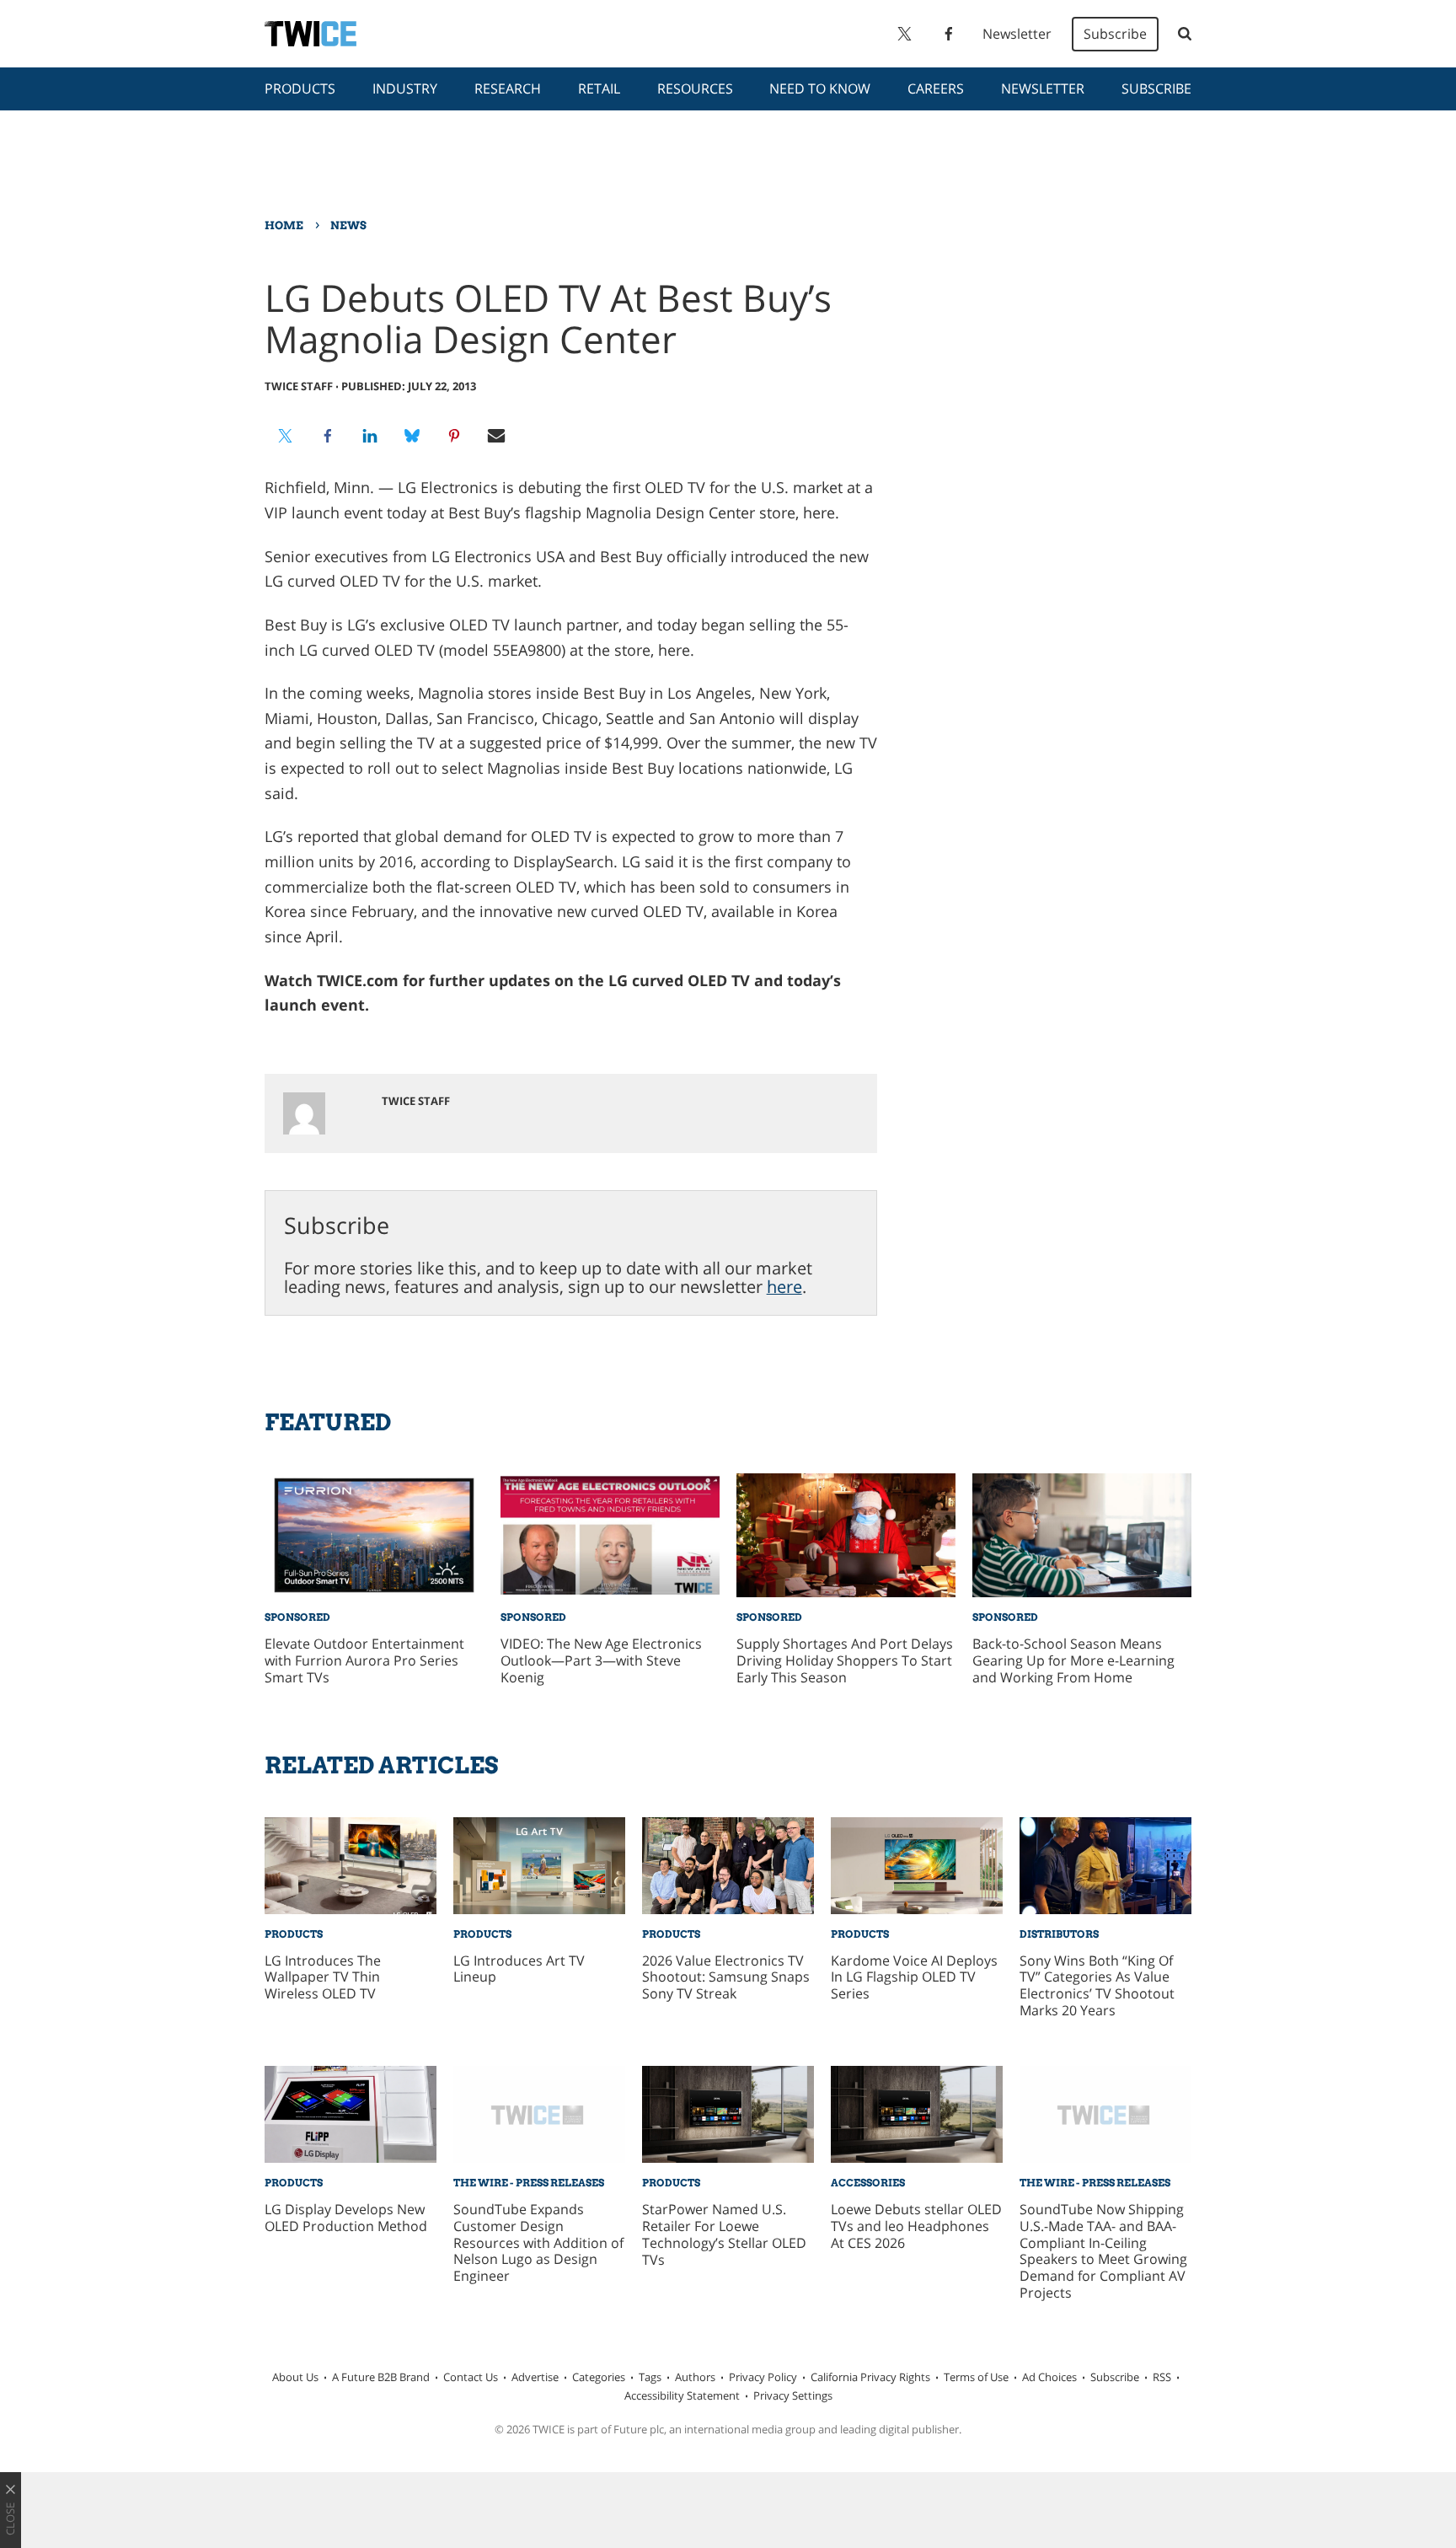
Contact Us (471, 2377)
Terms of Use (976, 2377)
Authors (695, 2377)
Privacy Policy (763, 2377)
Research (508, 89)
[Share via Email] (496, 436)
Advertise (535, 2377)
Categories (599, 2377)
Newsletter (1017, 34)
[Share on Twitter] (286, 436)
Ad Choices (1049, 2377)
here (784, 1287)
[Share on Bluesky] (412, 436)
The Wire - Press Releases (529, 2183)
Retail (599, 89)
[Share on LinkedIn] (370, 436)
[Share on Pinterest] (454, 436)
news (348, 225)
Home (284, 225)
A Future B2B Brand (381, 2377)
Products (300, 89)
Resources (695, 89)
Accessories (868, 2183)
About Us (295, 2377)
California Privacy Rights (870, 2377)
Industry (405, 89)
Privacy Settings (793, 2395)
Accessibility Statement (682, 2395)
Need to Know (820, 89)
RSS (1162, 2377)
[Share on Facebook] (328, 436)
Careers (936, 89)
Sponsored (297, 1617)
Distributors (1059, 1934)
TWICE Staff (299, 386)
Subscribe (1115, 34)
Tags (650, 2377)
